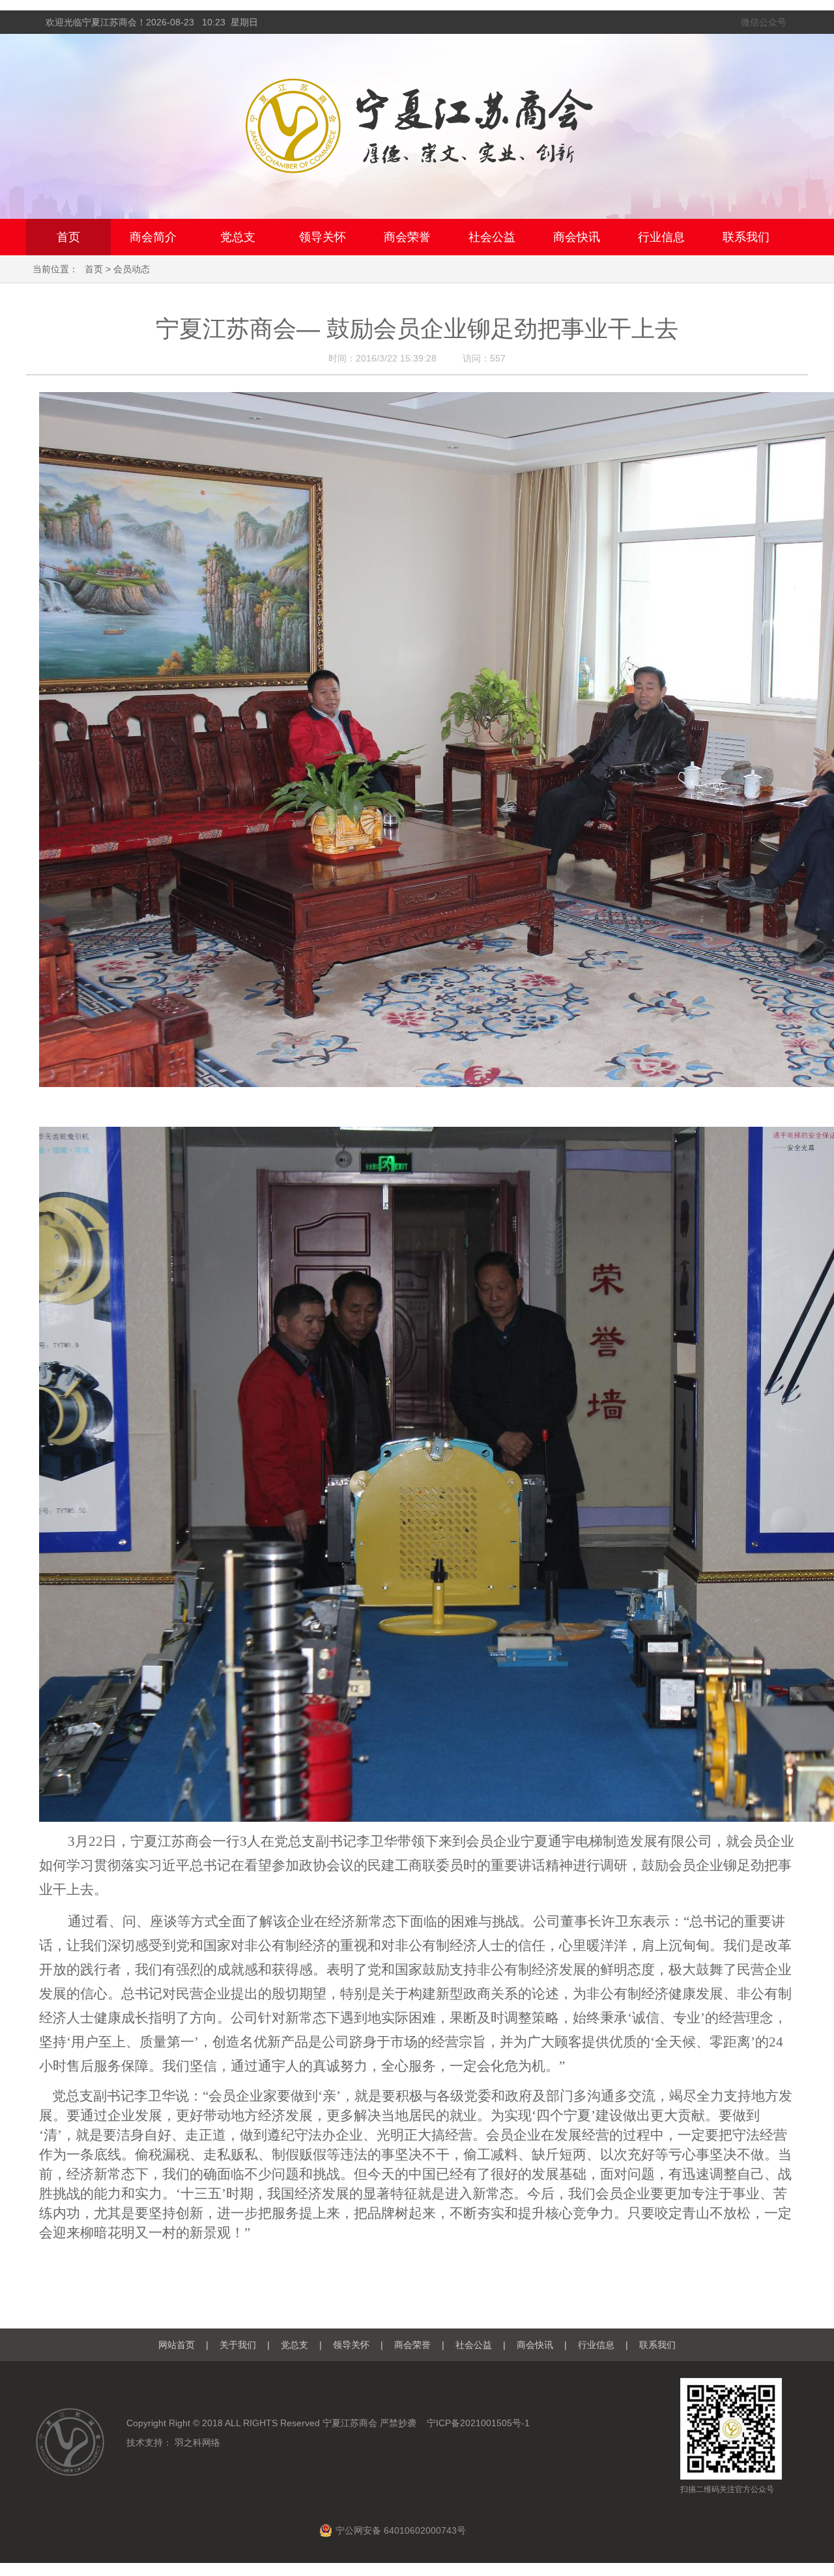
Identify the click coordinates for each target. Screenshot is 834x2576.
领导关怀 (323, 237)
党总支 (238, 237)
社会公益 (492, 237)
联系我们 (746, 237)
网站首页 (177, 2345)
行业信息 (661, 237)
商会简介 (153, 237)
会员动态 (132, 269)
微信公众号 (764, 22)
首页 (68, 237)
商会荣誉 (407, 237)
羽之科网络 (197, 2442)
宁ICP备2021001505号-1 (478, 2423)
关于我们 (238, 2345)
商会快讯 (577, 237)
